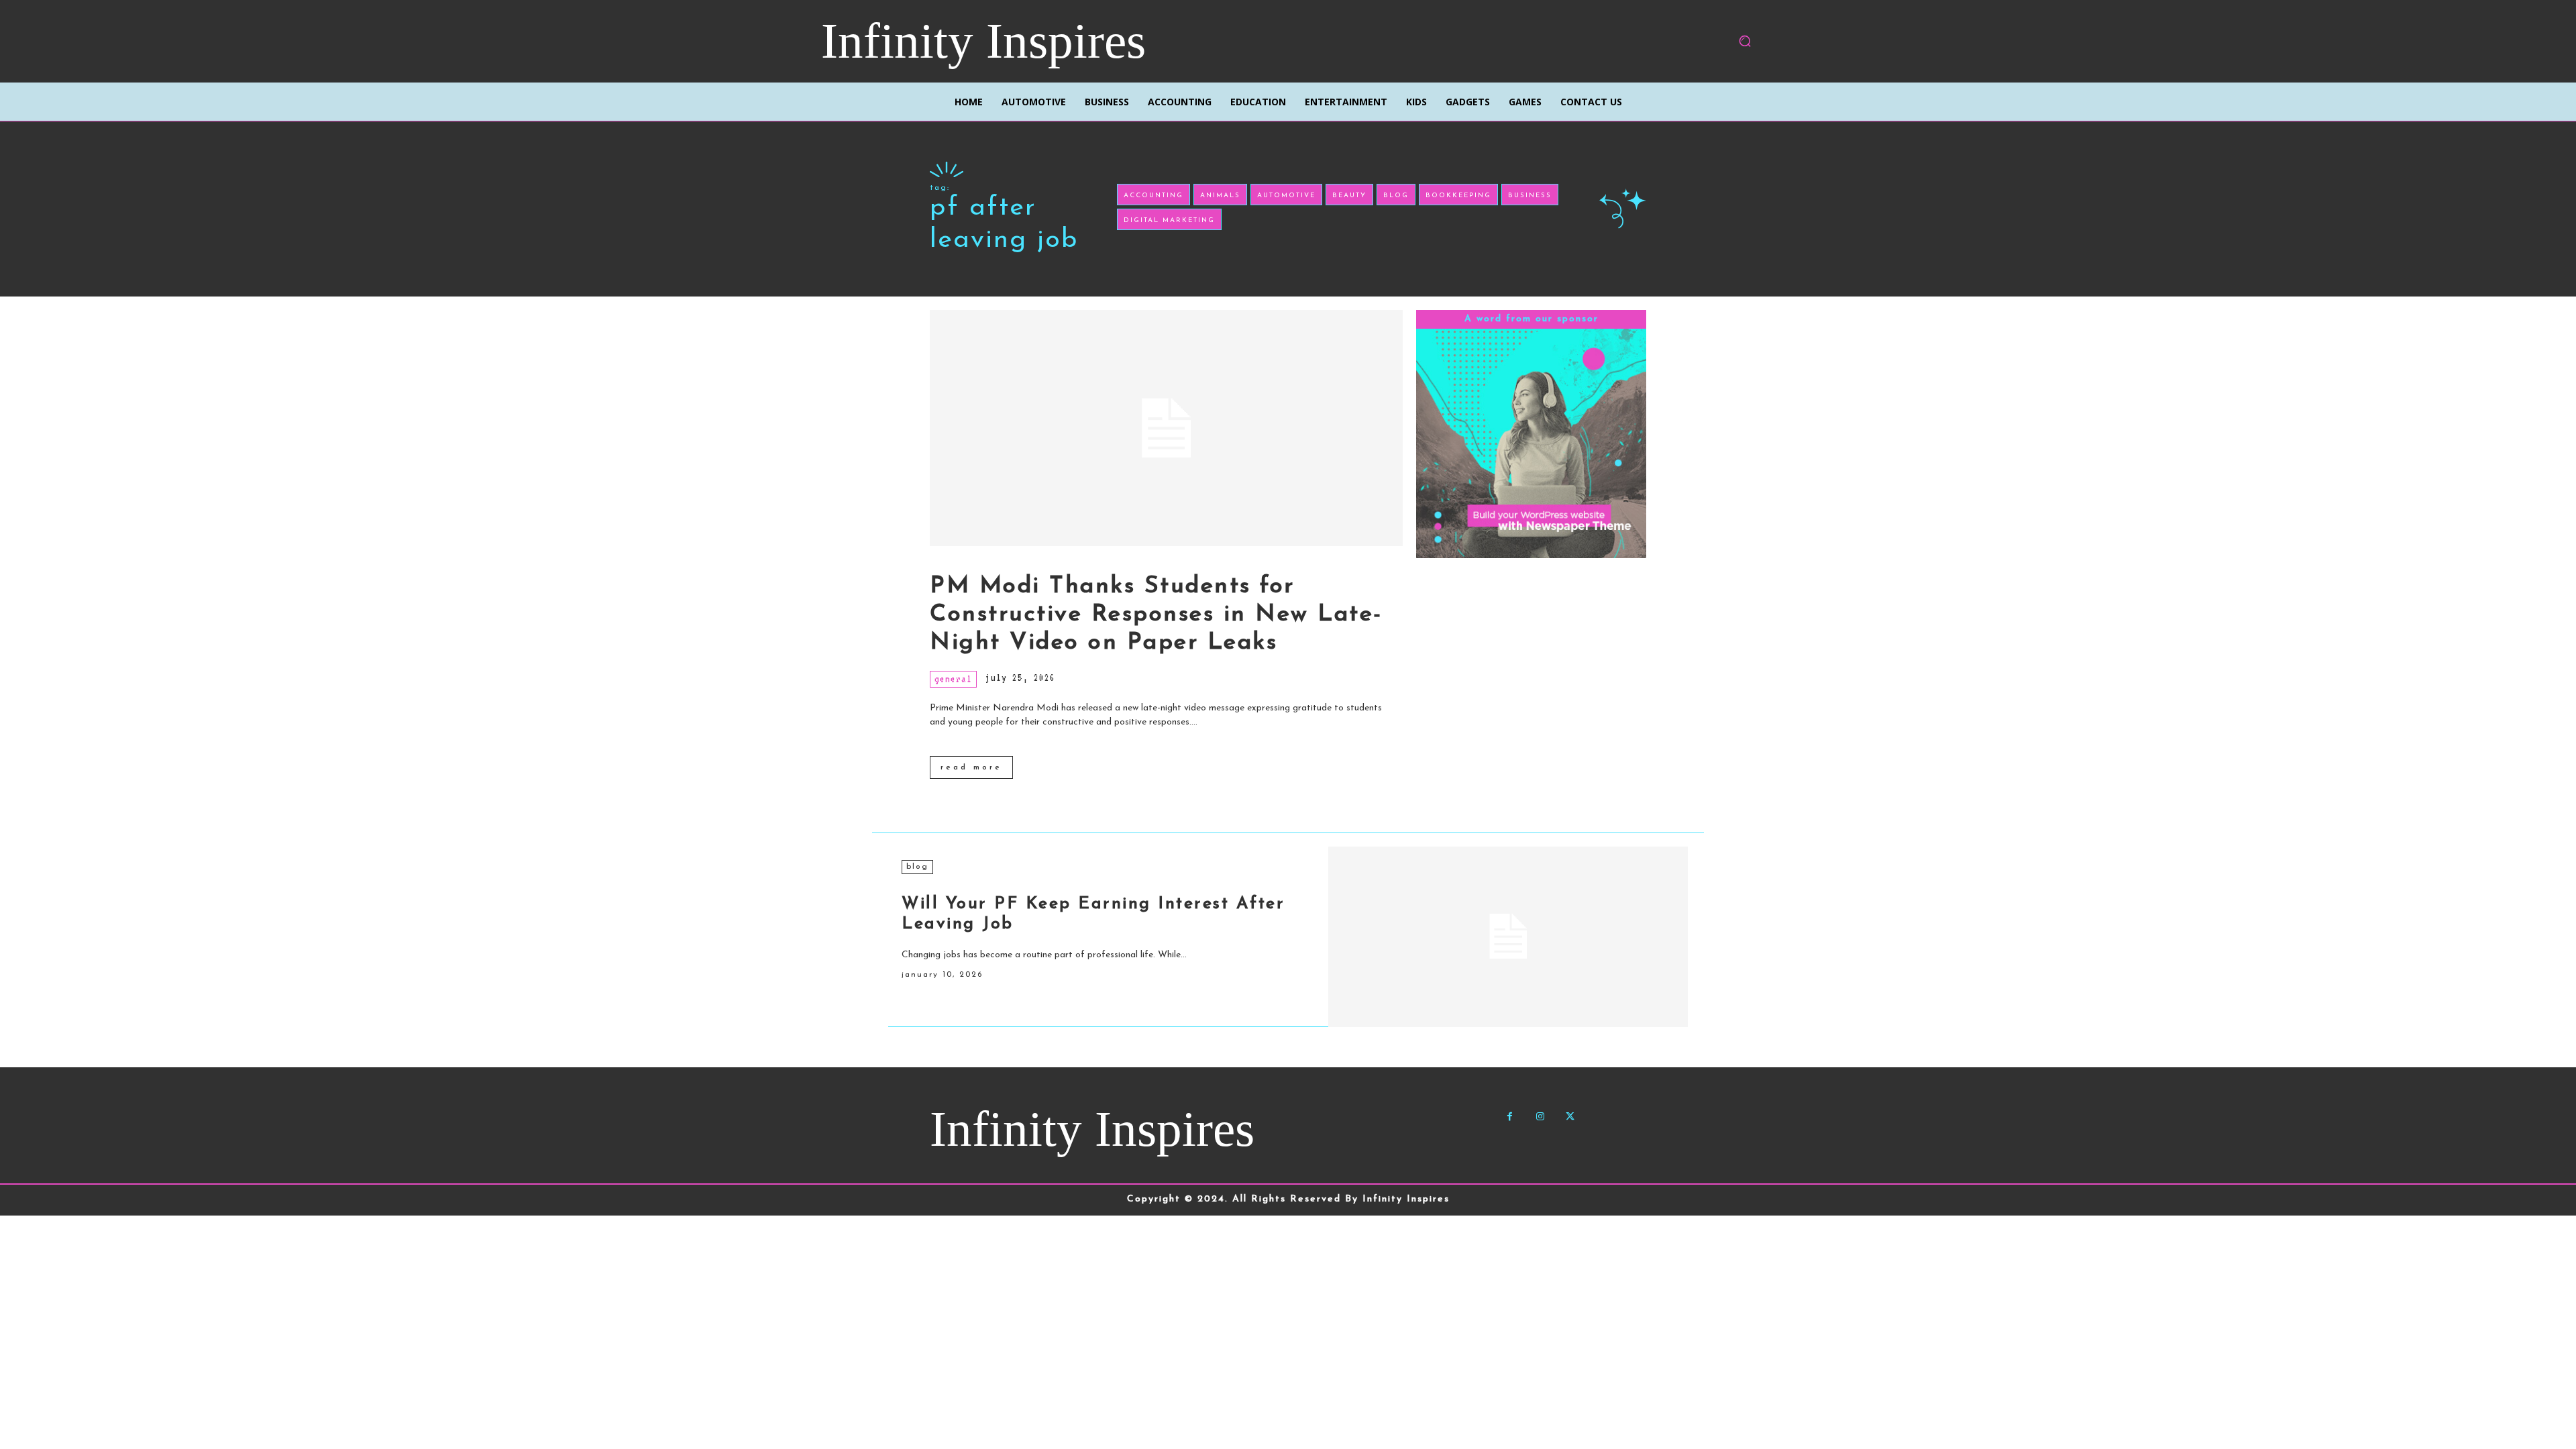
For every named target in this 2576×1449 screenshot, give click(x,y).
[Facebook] (1510, 1117)
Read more (971, 767)
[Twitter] (1570, 1117)
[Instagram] (1540, 1117)
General (953, 679)
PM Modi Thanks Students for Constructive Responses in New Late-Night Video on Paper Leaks (1156, 615)
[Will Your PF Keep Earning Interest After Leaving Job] (1508, 936)
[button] (1745, 41)
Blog (917, 867)
